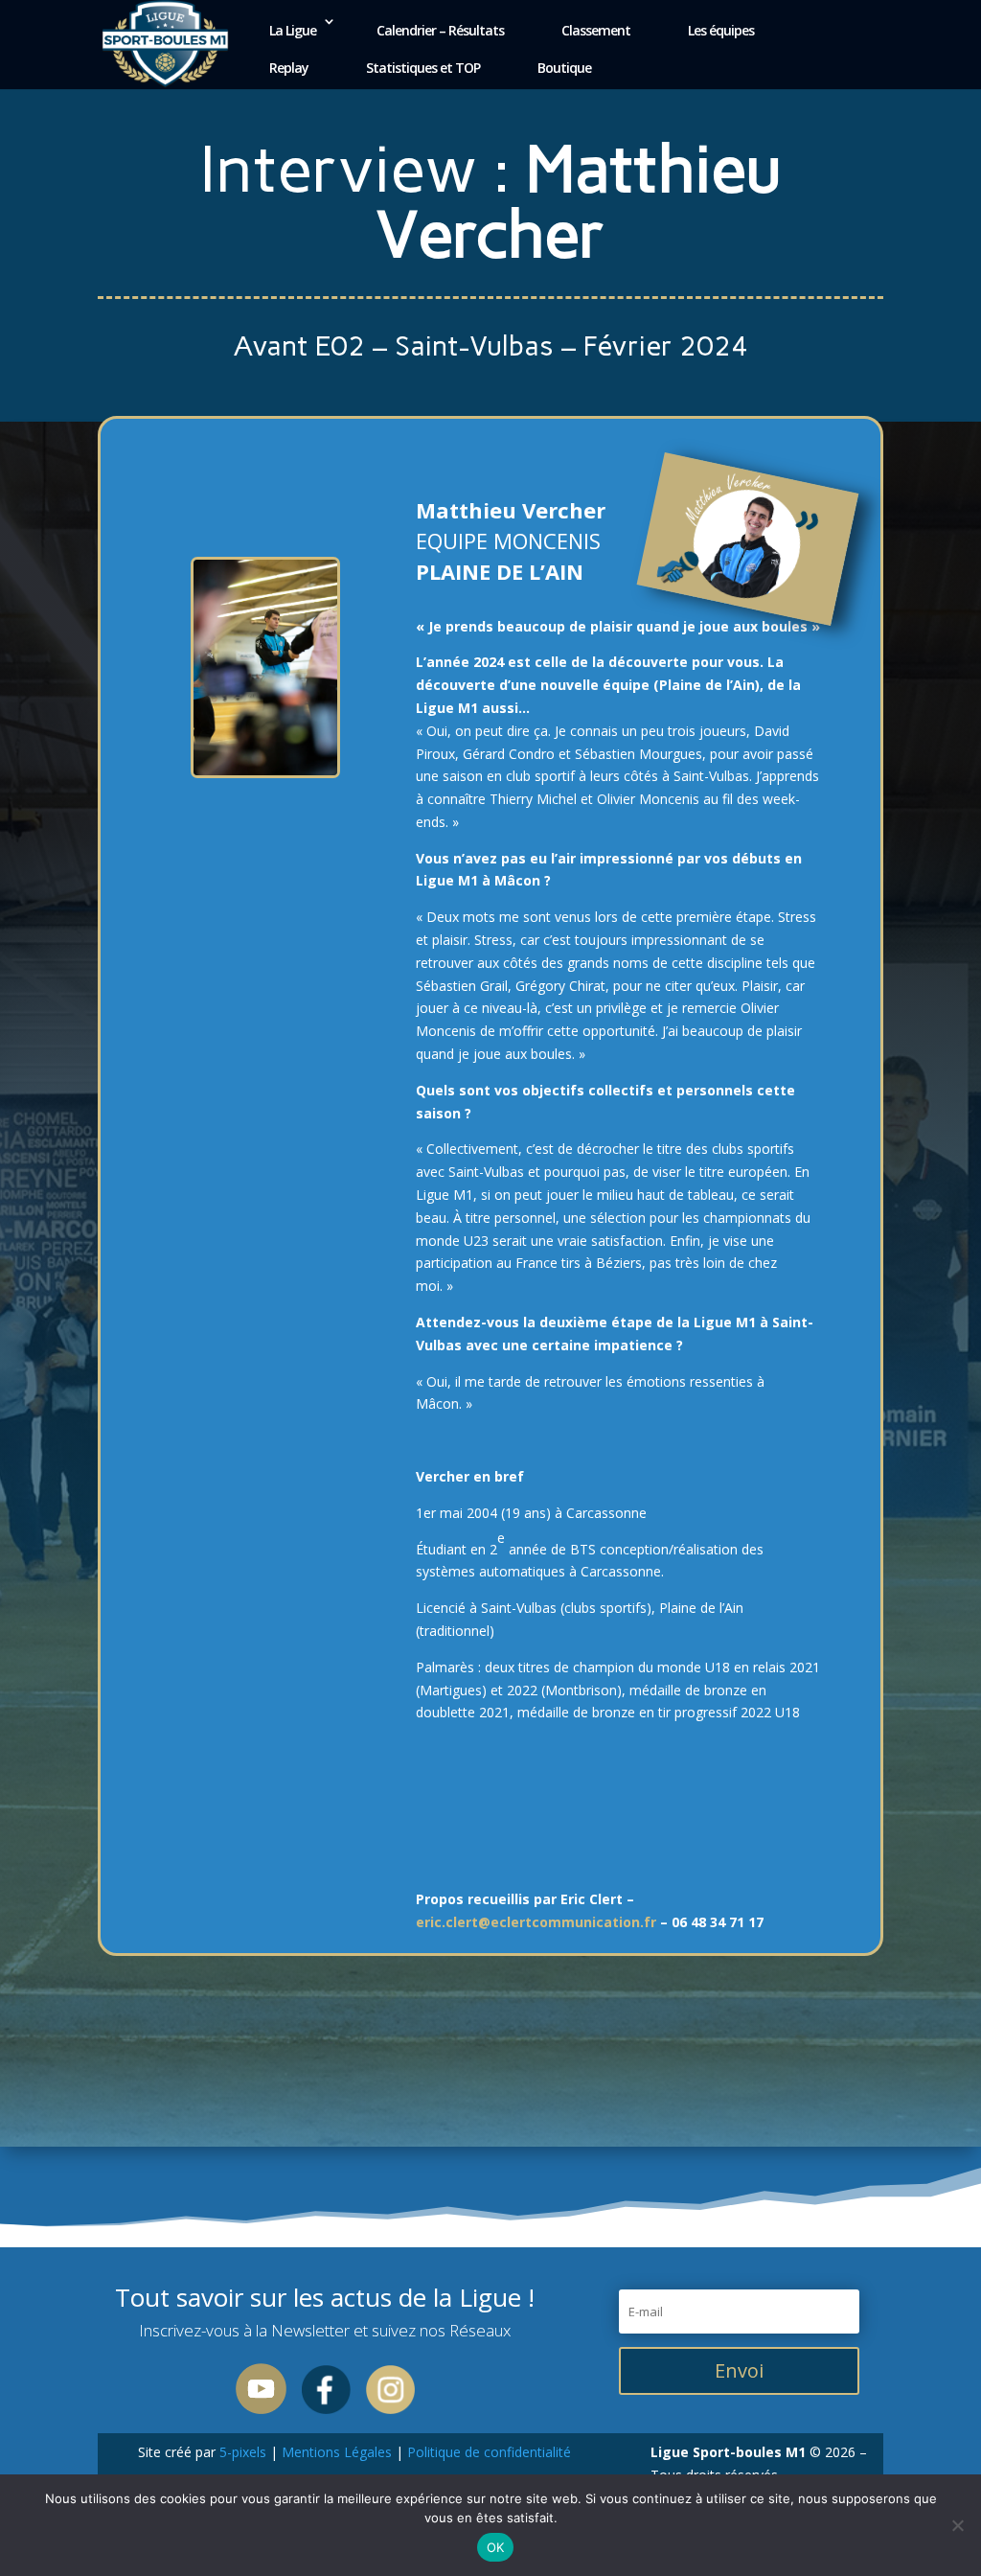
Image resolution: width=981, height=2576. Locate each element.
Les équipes (721, 30)
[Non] (957, 2525)
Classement (596, 30)
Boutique (564, 68)
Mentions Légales (337, 2452)
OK (496, 2547)
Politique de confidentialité (487, 2452)
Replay (289, 68)
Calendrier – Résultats (440, 30)
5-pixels (243, 2452)
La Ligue (293, 30)
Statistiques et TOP (423, 68)
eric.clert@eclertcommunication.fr (536, 1922)
